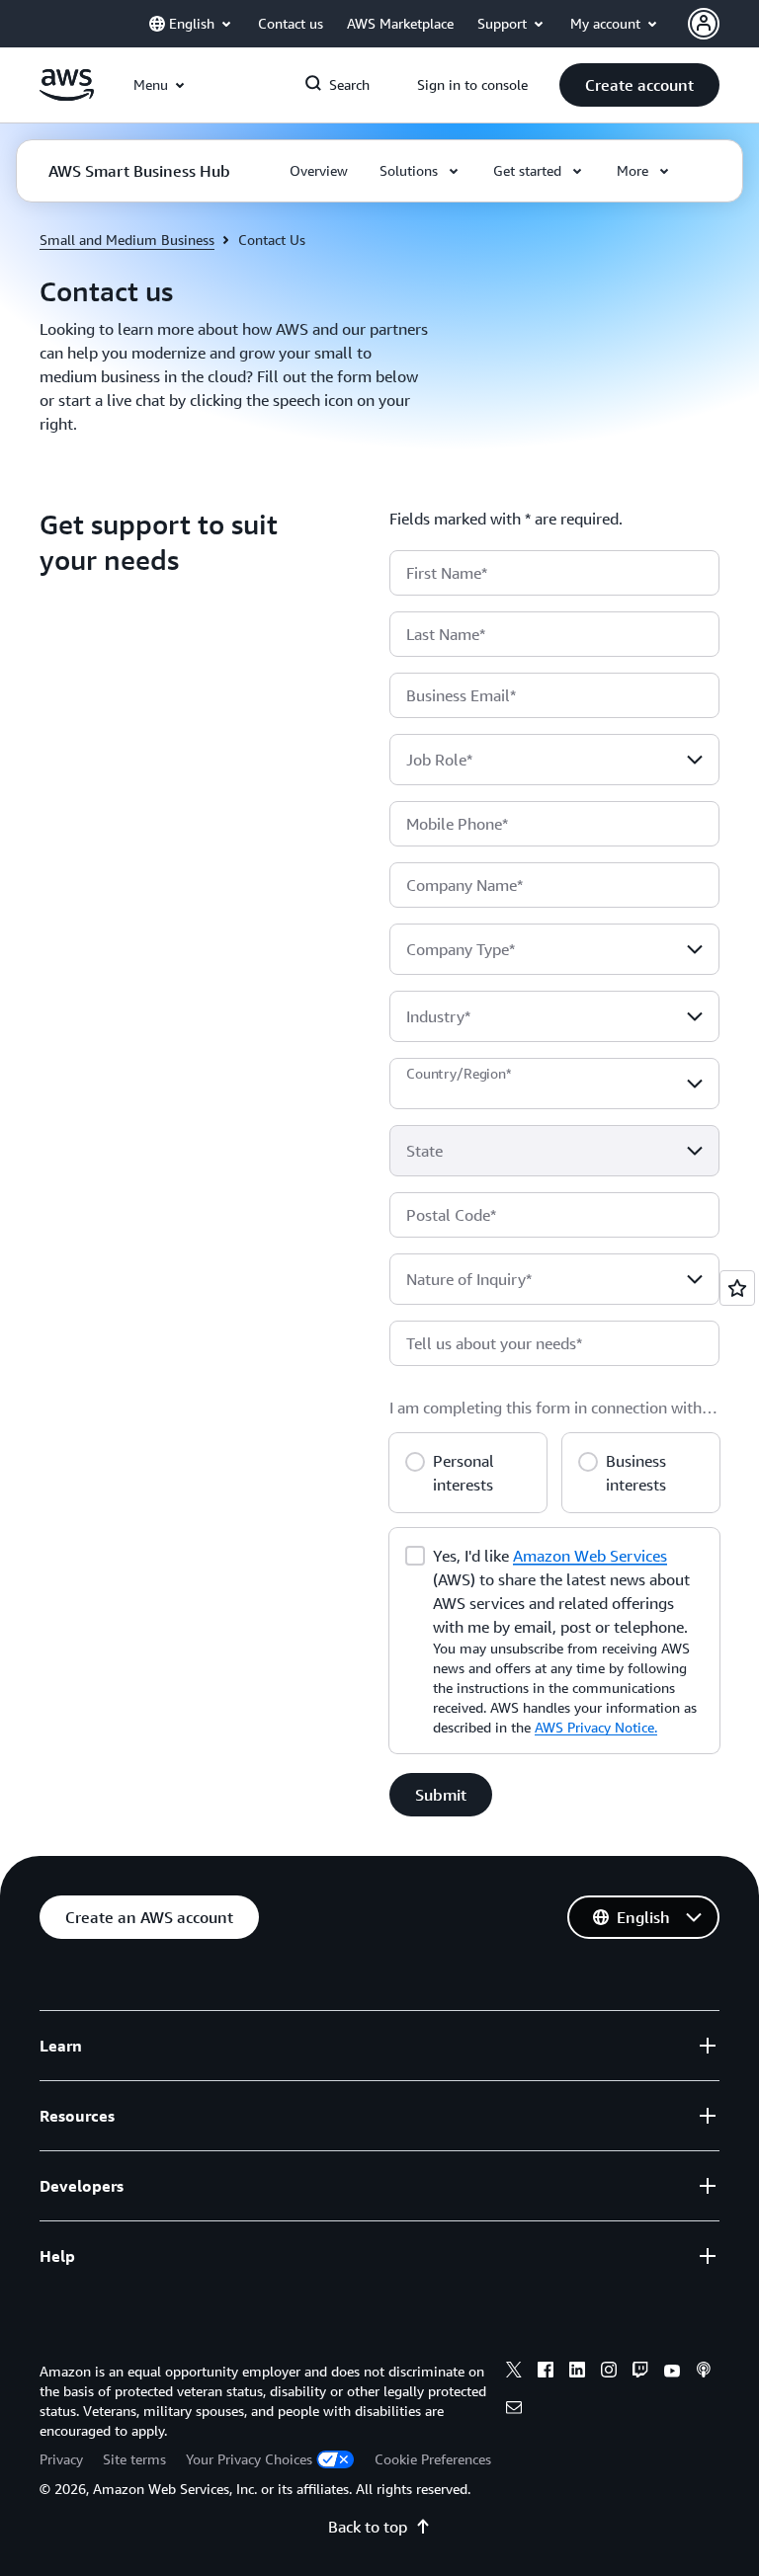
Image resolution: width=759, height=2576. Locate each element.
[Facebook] (546, 2373)
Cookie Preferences (433, 2459)
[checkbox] (415, 1554)
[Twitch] (640, 2373)
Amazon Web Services (590, 1556)
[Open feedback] (737, 1288)
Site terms (134, 2459)
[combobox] (554, 760)
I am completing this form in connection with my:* (546, 1415)
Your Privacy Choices (249, 2459)
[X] (514, 2373)
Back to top (368, 2527)
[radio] (415, 1459)
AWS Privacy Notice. (596, 1727)
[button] (639, 85)
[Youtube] (672, 2373)
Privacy (61, 2459)
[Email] (514, 2410)
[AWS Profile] (704, 24)
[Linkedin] (577, 2373)
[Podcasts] (704, 2373)
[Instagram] (609, 2373)
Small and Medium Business (127, 240)
